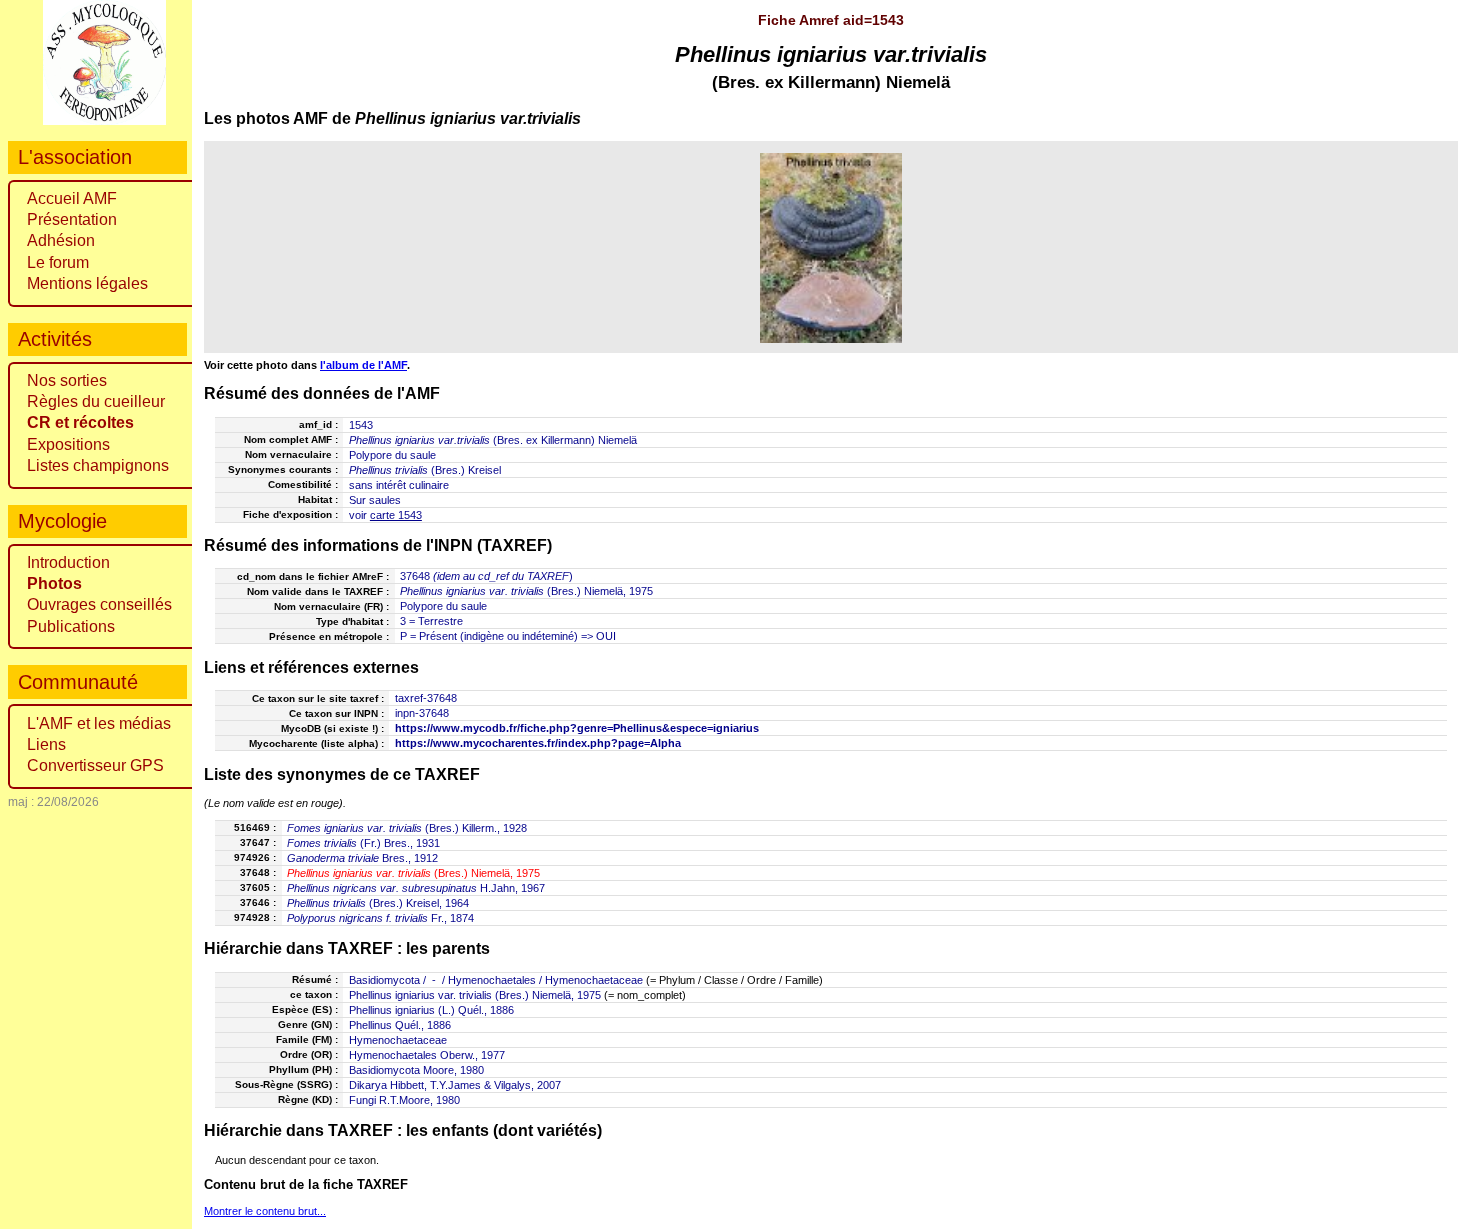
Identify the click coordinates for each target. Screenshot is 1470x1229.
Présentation (72, 219)
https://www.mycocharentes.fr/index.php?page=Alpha (538, 743)
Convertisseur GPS (95, 765)
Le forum (58, 262)
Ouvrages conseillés (99, 604)
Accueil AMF (72, 198)
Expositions (68, 444)
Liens (46, 744)
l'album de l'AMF (363, 365)
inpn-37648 (422, 713)
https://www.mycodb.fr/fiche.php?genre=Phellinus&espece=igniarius (577, 728)
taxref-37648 (426, 698)
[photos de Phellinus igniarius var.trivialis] (831, 247)
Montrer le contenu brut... (265, 1211)
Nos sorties (67, 380)
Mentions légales (87, 283)
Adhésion (61, 240)
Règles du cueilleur (96, 401)
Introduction (68, 562)
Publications (71, 626)
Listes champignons (98, 465)
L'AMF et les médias (99, 723)
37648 (415, 576)
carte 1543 (396, 515)
